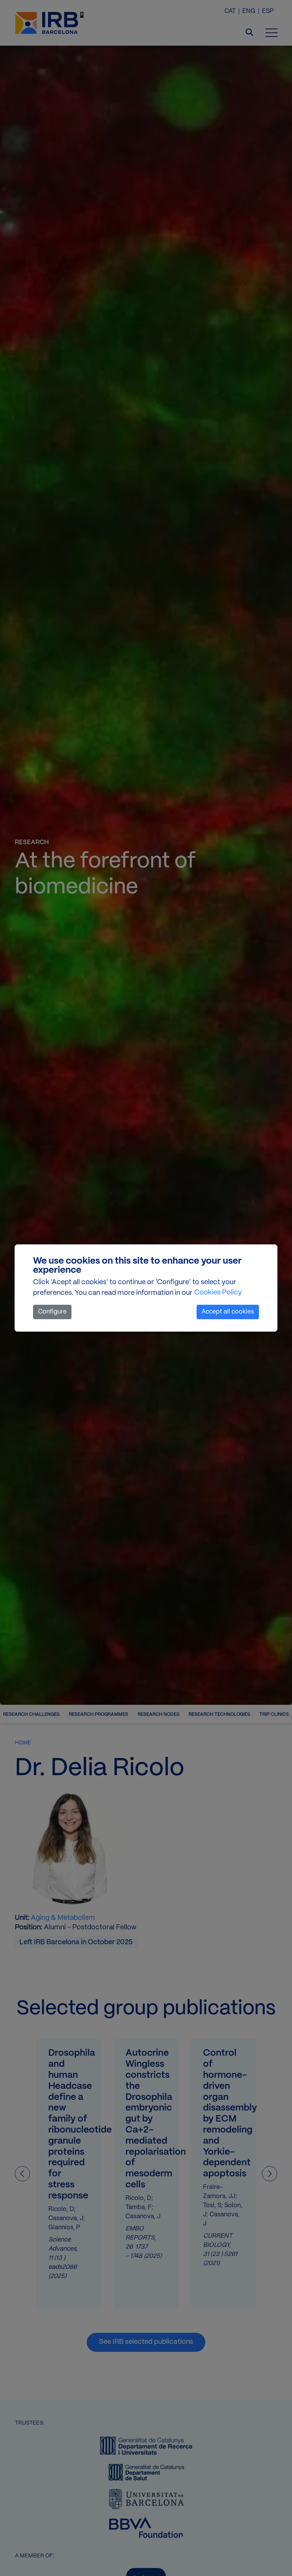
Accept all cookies (228, 1312)
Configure (52, 1312)
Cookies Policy (218, 1293)
